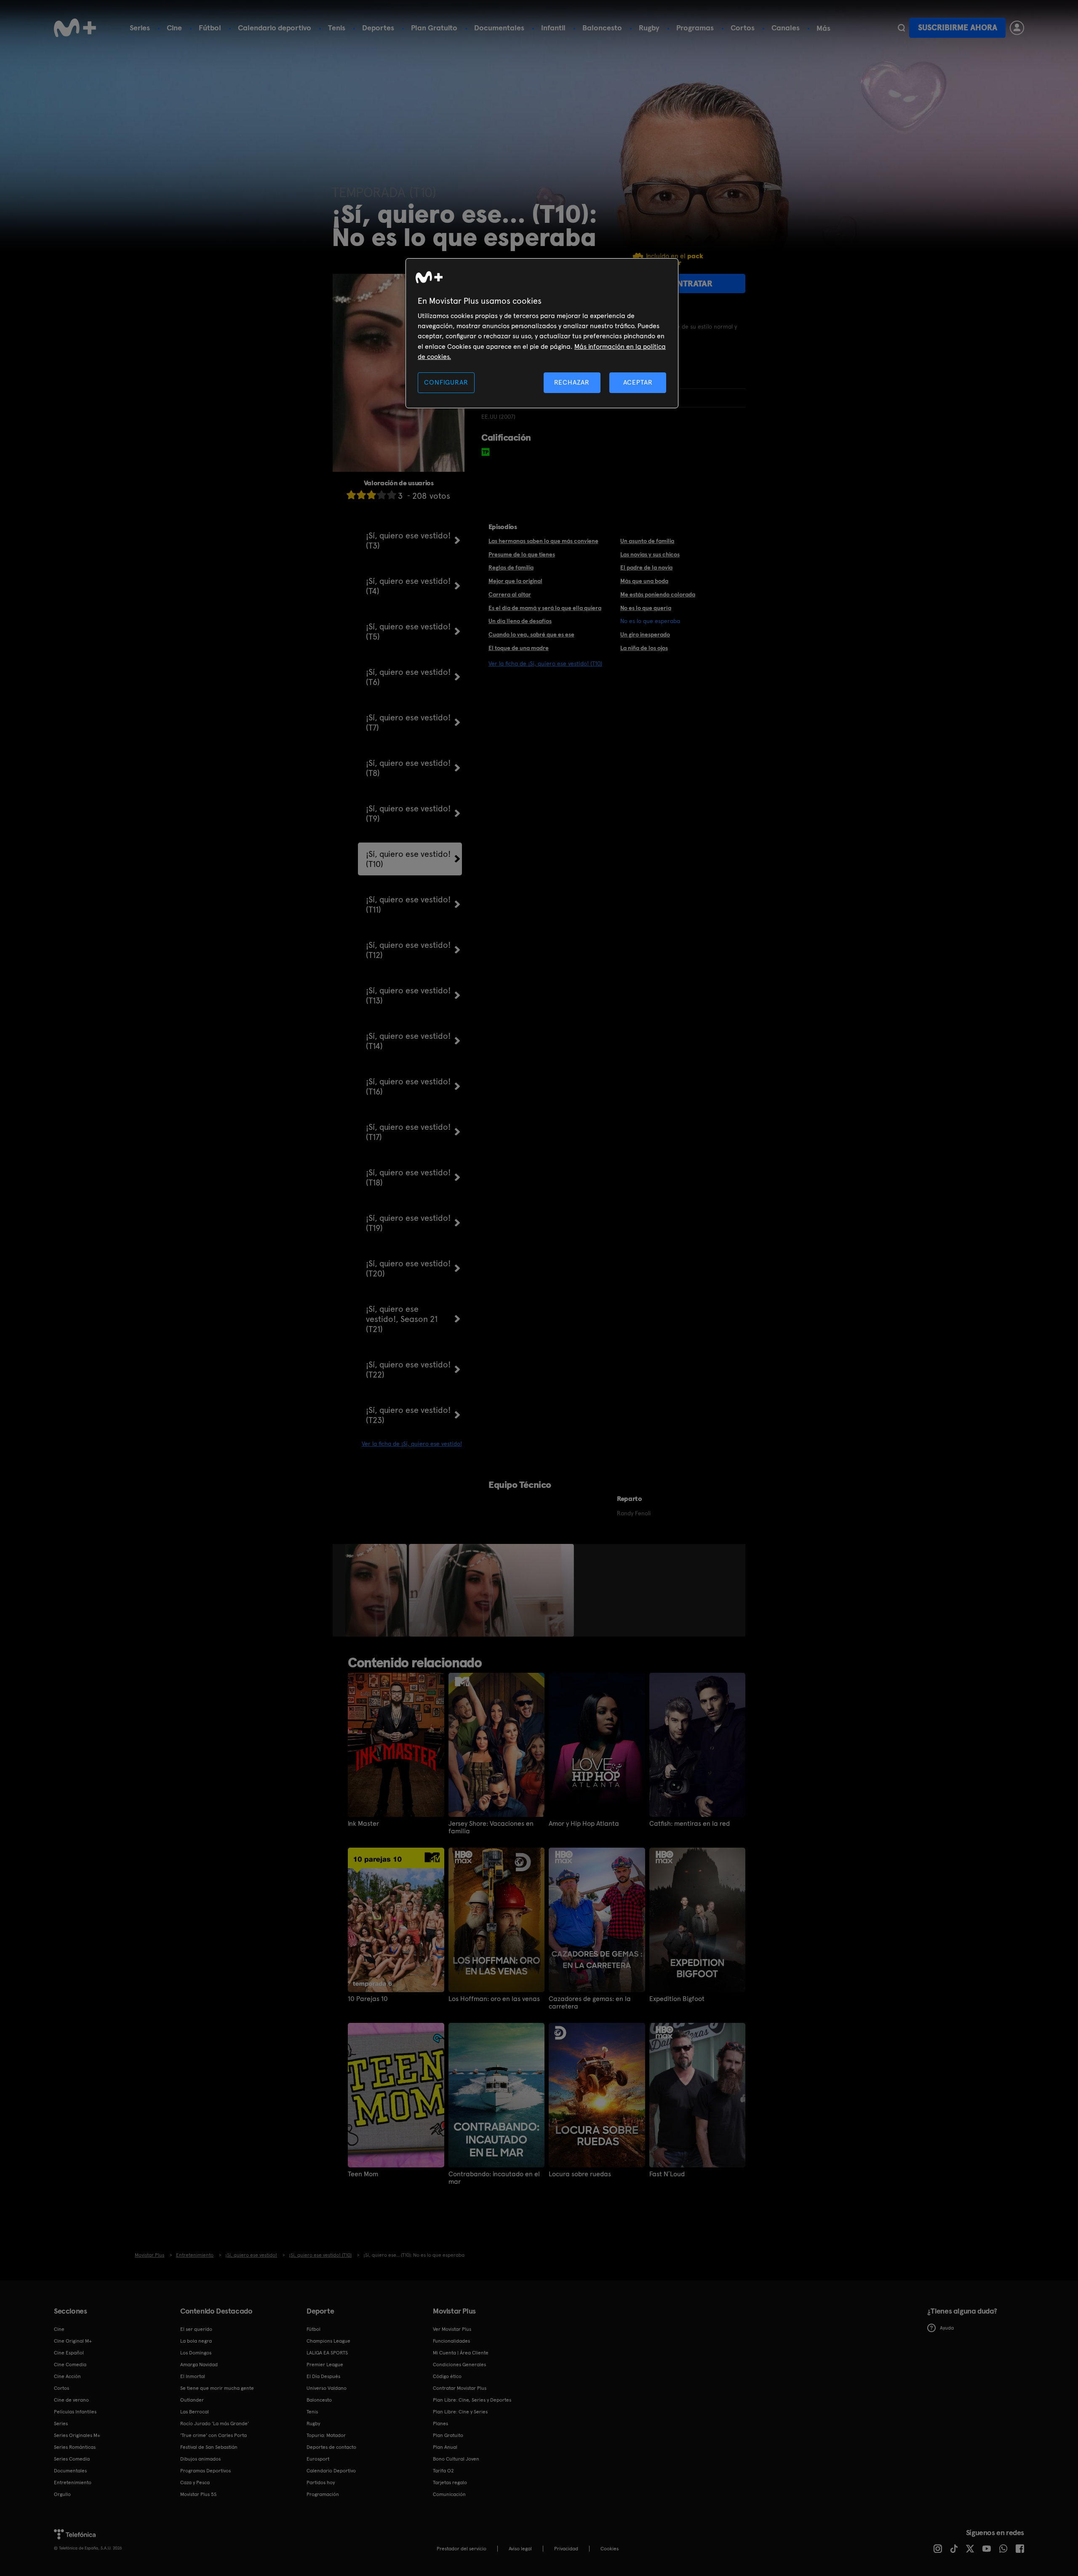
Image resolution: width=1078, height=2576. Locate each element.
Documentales (499, 28)
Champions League (328, 2341)
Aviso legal (520, 2549)
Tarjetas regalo (450, 2482)
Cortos (743, 28)
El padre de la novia (646, 567)
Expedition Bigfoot (677, 1999)
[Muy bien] (392, 495)
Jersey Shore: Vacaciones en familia (491, 1827)
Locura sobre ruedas (580, 2174)
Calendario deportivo (275, 28)
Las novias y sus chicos (650, 554)
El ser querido (196, 2329)
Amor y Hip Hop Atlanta (584, 1824)
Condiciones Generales (459, 2365)
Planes (440, 2424)
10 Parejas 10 (368, 1999)
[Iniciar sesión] (1017, 28)
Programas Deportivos (205, 2471)
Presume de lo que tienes (522, 554)
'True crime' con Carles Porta (213, 2435)
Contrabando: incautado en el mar (494, 2178)
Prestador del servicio (462, 2549)
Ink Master (363, 1824)
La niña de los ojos (644, 648)
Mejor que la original (515, 581)
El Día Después (323, 2376)
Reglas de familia (511, 567)
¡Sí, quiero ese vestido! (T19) (408, 1223)
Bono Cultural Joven (456, 2459)
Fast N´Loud (667, 2174)
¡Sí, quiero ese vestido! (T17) (408, 1132)
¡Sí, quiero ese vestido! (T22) (408, 1370)
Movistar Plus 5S (198, 2494)
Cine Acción (67, 2376)
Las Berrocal (195, 2412)
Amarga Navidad (199, 2365)
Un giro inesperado (645, 634)
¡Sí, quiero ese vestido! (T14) (408, 1041)
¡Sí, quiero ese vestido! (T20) (408, 1268)
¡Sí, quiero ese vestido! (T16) (408, 1086)
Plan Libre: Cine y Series (460, 2412)
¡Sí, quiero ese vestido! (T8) (408, 768)
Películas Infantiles (75, 2412)
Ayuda (947, 2328)
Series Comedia (72, 2459)
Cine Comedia (70, 2365)
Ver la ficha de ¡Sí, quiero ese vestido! (412, 1444)
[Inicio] (75, 28)
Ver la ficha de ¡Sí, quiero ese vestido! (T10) (545, 663)
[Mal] (361, 495)
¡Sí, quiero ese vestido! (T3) (408, 540)
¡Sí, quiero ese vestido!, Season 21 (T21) (402, 1319)
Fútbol (210, 28)
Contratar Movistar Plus (460, 2388)
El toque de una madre (519, 648)
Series (140, 28)
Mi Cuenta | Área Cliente (461, 2353)
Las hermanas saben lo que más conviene (543, 541)
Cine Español (69, 2353)
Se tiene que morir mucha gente (217, 2388)
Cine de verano (71, 2400)
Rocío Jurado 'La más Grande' (215, 2424)
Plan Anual (445, 2447)
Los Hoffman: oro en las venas (494, 1999)
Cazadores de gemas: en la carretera (590, 2003)
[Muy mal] (351, 495)
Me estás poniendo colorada (658, 594)
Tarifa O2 (443, 2471)
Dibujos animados (200, 2459)
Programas (695, 28)
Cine (174, 28)
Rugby (649, 28)
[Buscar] (901, 28)
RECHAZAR (572, 382)
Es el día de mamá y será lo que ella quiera (545, 608)
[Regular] (371, 495)
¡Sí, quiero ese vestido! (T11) (408, 904)
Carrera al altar (510, 594)
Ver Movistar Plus (452, 2329)
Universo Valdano (327, 2388)
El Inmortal (193, 2376)
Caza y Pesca (195, 2482)
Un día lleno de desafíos (520, 621)
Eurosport (318, 2459)
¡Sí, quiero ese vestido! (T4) (408, 586)
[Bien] (382, 495)
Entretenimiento (73, 2482)
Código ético (447, 2376)
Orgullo (62, 2494)
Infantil (553, 28)
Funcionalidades (451, 2341)
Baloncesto (602, 28)
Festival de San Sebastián (209, 2447)
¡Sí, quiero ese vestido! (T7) (408, 722)
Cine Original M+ (73, 2341)
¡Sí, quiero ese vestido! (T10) (408, 859)
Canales (786, 28)
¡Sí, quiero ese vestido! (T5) (408, 631)
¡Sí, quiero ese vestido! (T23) (408, 1415)
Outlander (192, 2400)
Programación (323, 2494)
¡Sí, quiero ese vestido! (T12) (408, 950)
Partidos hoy (321, 2482)
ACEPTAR (638, 382)
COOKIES (610, 2549)
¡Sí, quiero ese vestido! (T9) (408, 813)
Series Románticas (75, 2447)
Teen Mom (363, 2174)
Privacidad (566, 2549)
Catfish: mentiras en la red (690, 1824)
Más (823, 28)
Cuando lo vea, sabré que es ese (531, 634)
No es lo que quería (646, 608)
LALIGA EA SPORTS (327, 2353)
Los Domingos (196, 2353)
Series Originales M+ (77, 2435)
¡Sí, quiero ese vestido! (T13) (408, 995)
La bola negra (196, 2341)
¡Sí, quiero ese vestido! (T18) (408, 1177)
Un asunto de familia (647, 541)
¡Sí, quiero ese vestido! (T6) (408, 677)
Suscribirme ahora (958, 28)
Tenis (337, 28)
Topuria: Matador (326, 2435)
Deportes (378, 28)
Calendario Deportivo (331, 2471)
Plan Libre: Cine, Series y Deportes (472, 2400)
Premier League (325, 2365)
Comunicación (449, 2494)
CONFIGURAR (446, 382)
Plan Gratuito (434, 28)
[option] (377, 1590)
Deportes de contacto (331, 2447)
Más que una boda (644, 581)
